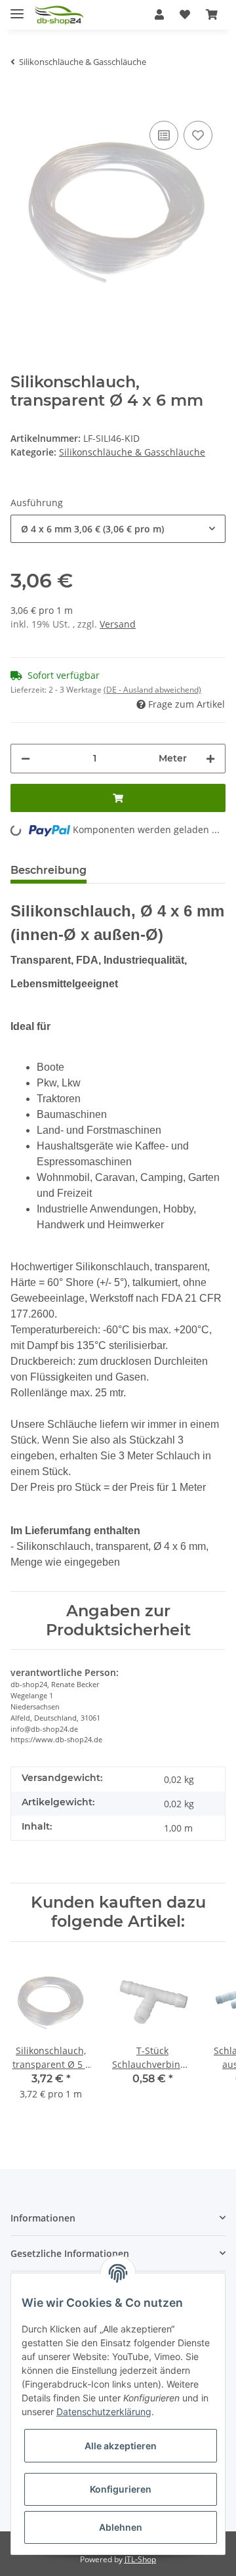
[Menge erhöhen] (210, 759)
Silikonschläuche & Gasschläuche (132, 452)
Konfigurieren (121, 2489)
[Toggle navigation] (17, 8)
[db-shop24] (59, 15)
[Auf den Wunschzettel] (198, 135)
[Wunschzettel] (185, 14)
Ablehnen (121, 2527)
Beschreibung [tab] (49, 870)
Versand (118, 624)
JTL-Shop (140, 2559)
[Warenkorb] (212, 14)
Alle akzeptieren (121, 2446)
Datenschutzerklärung (104, 2412)
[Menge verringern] (26, 759)
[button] (159, 14)
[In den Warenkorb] (21, 98)
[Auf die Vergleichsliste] (164, 135)
